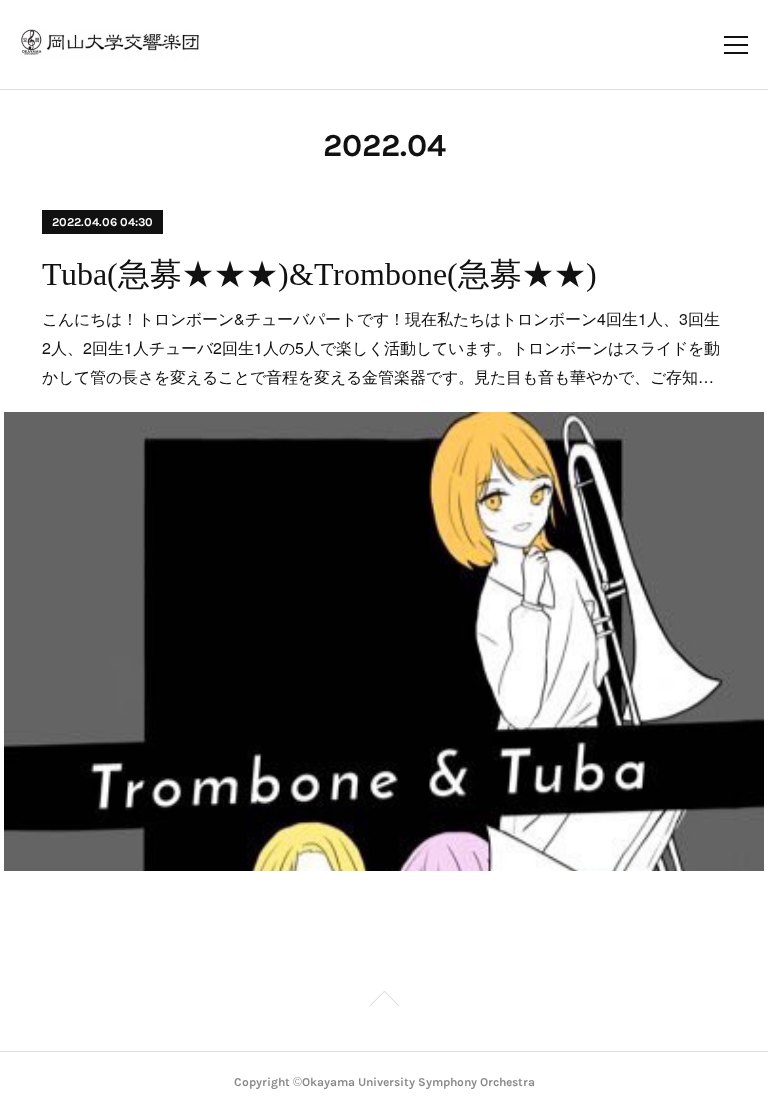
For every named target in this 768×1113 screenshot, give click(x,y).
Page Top (384, 1002)
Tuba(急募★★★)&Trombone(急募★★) (319, 274)
